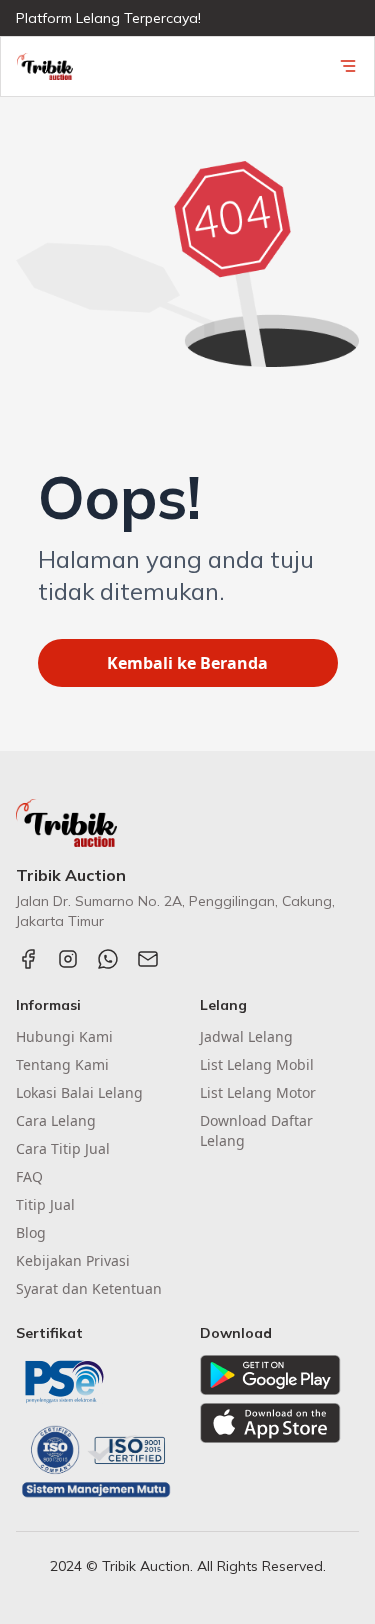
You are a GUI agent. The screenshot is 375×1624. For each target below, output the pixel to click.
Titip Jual (45, 1204)
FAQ (29, 1176)
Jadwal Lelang (246, 1036)
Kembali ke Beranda (187, 663)
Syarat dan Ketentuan (89, 1288)
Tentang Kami (62, 1064)
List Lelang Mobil (257, 1064)
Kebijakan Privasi (73, 1260)
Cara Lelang (56, 1120)
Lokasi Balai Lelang (79, 1092)
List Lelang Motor (258, 1092)
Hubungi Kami (64, 1036)
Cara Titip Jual (63, 1148)
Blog (31, 1232)
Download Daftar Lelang (256, 1130)
